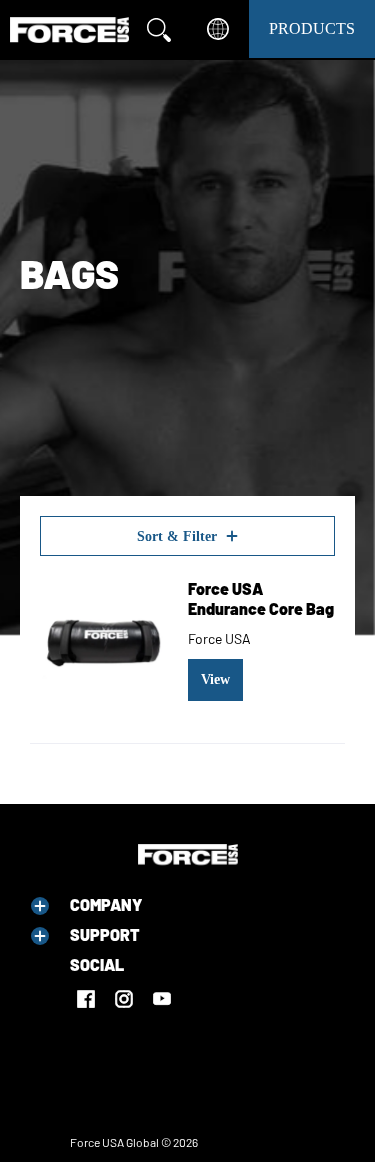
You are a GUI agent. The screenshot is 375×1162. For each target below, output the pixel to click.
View (215, 679)
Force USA (219, 638)
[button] (40, 905)
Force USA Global (114, 1142)
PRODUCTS (312, 28)
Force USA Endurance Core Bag (261, 598)
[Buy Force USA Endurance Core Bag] (104, 640)
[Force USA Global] (69, 30)
